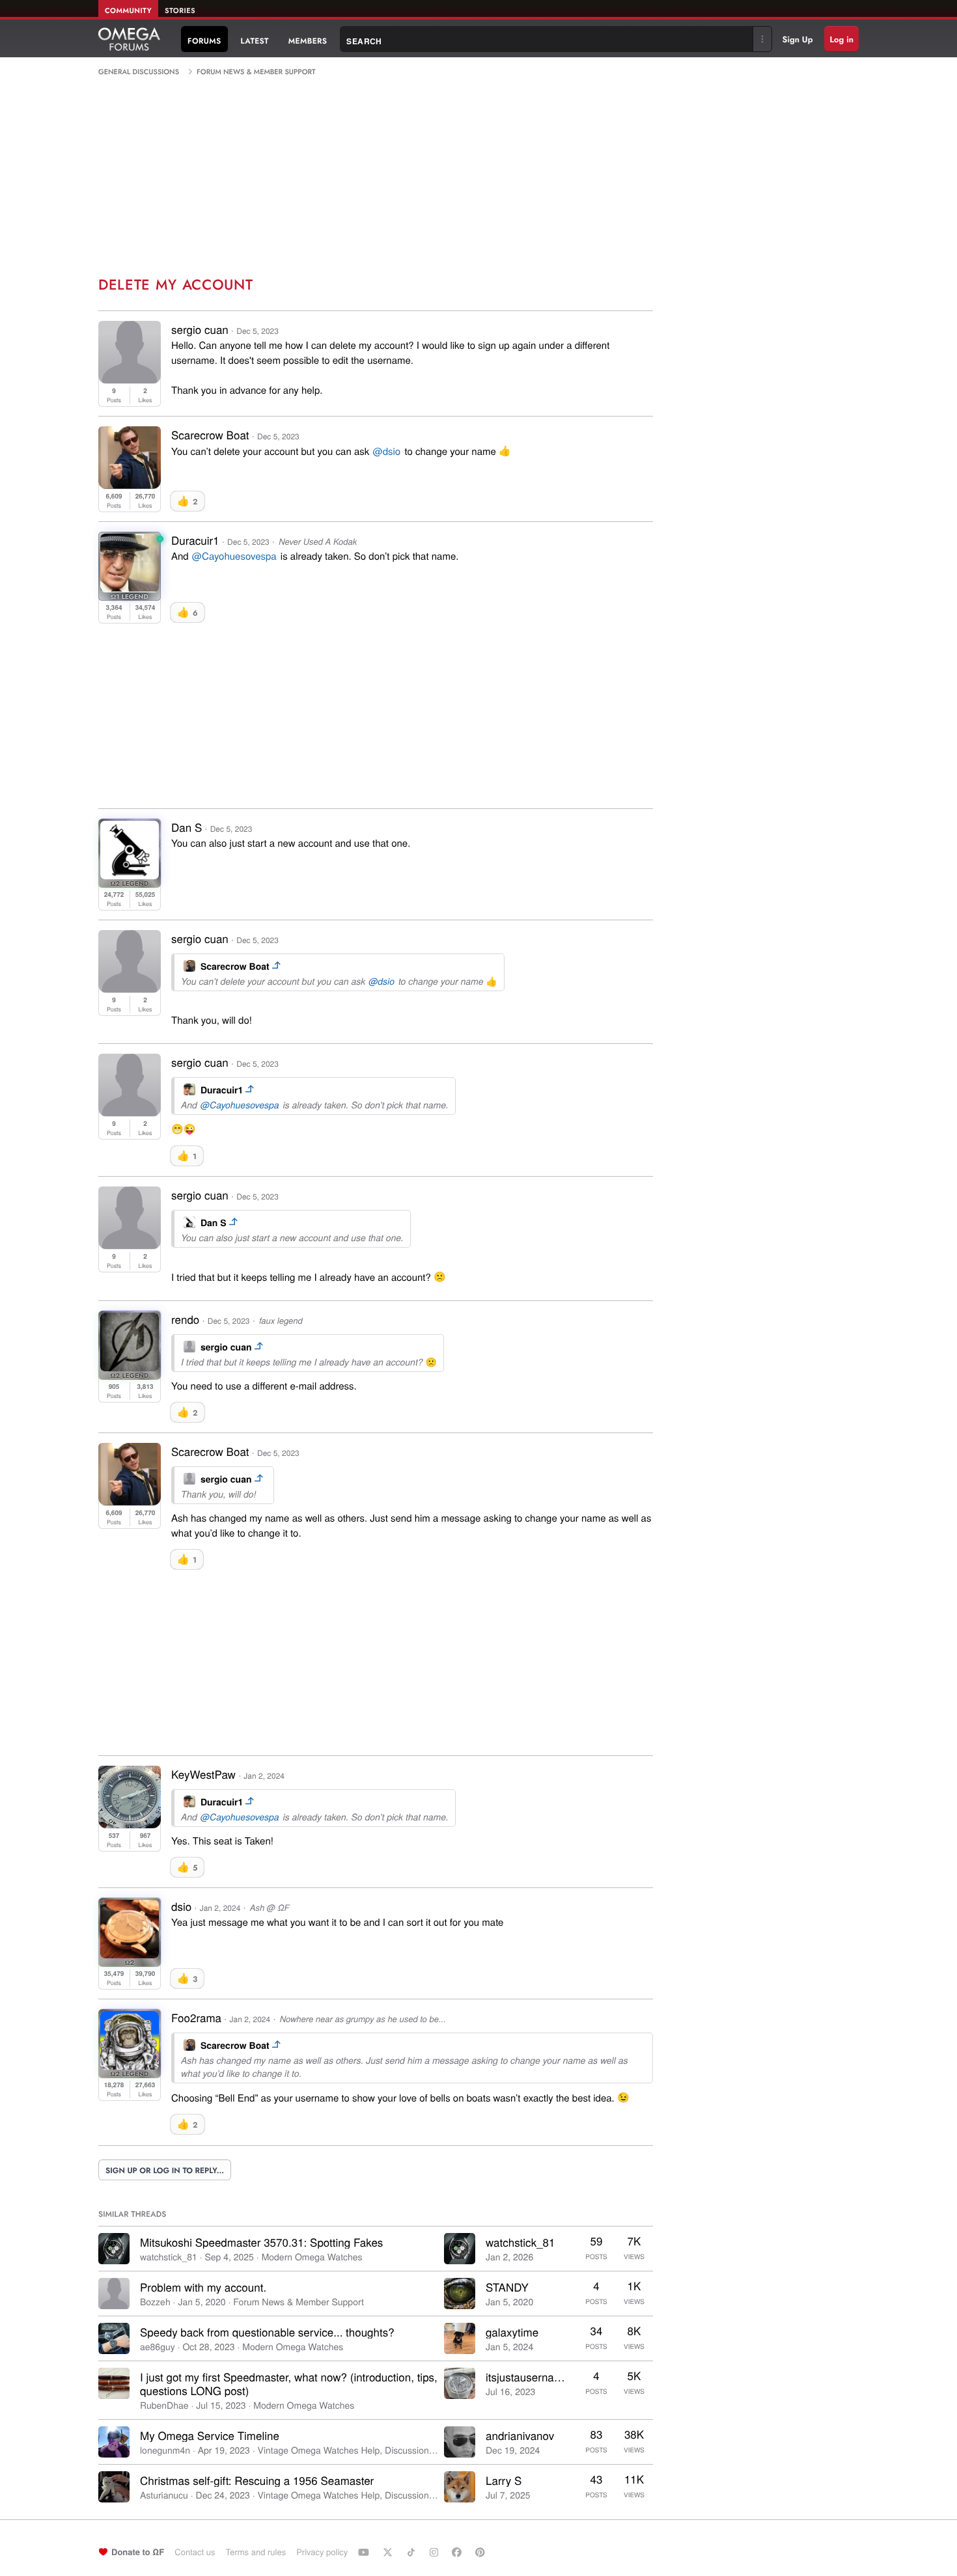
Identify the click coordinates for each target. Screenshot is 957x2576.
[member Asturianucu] (114, 2487)
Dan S (187, 827)
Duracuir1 (195, 540)
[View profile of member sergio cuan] (130, 379)
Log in (841, 39)
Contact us (195, 2552)
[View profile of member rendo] (130, 1367)
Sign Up (798, 39)
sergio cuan (200, 329)
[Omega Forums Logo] (129, 39)
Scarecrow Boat (210, 434)
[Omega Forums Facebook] (458, 2552)
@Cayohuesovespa (234, 556)
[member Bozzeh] (114, 2294)
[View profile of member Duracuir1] (130, 588)
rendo (185, 1319)
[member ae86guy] (114, 2338)
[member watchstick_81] (114, 2249)
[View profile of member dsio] (130, 1954)
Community (128, 11)
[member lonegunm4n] (114, 2442)
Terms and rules (256, 2552)
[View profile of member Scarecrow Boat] (130, 485)
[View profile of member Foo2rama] (130, 2065)
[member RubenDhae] (114, 2383)
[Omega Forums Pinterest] (482, 2552)
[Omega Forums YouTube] (365, 2552)
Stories (180, 11)
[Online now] (160, 539)
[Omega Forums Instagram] (436, 2552)
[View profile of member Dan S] (130, 875)
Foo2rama (196, 2017)
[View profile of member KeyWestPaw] (130, 1824)
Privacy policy (322, 2552)
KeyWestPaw (203, 1774)
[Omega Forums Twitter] (389, 2552)
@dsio (386, 451)
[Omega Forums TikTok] (413, 2552)
